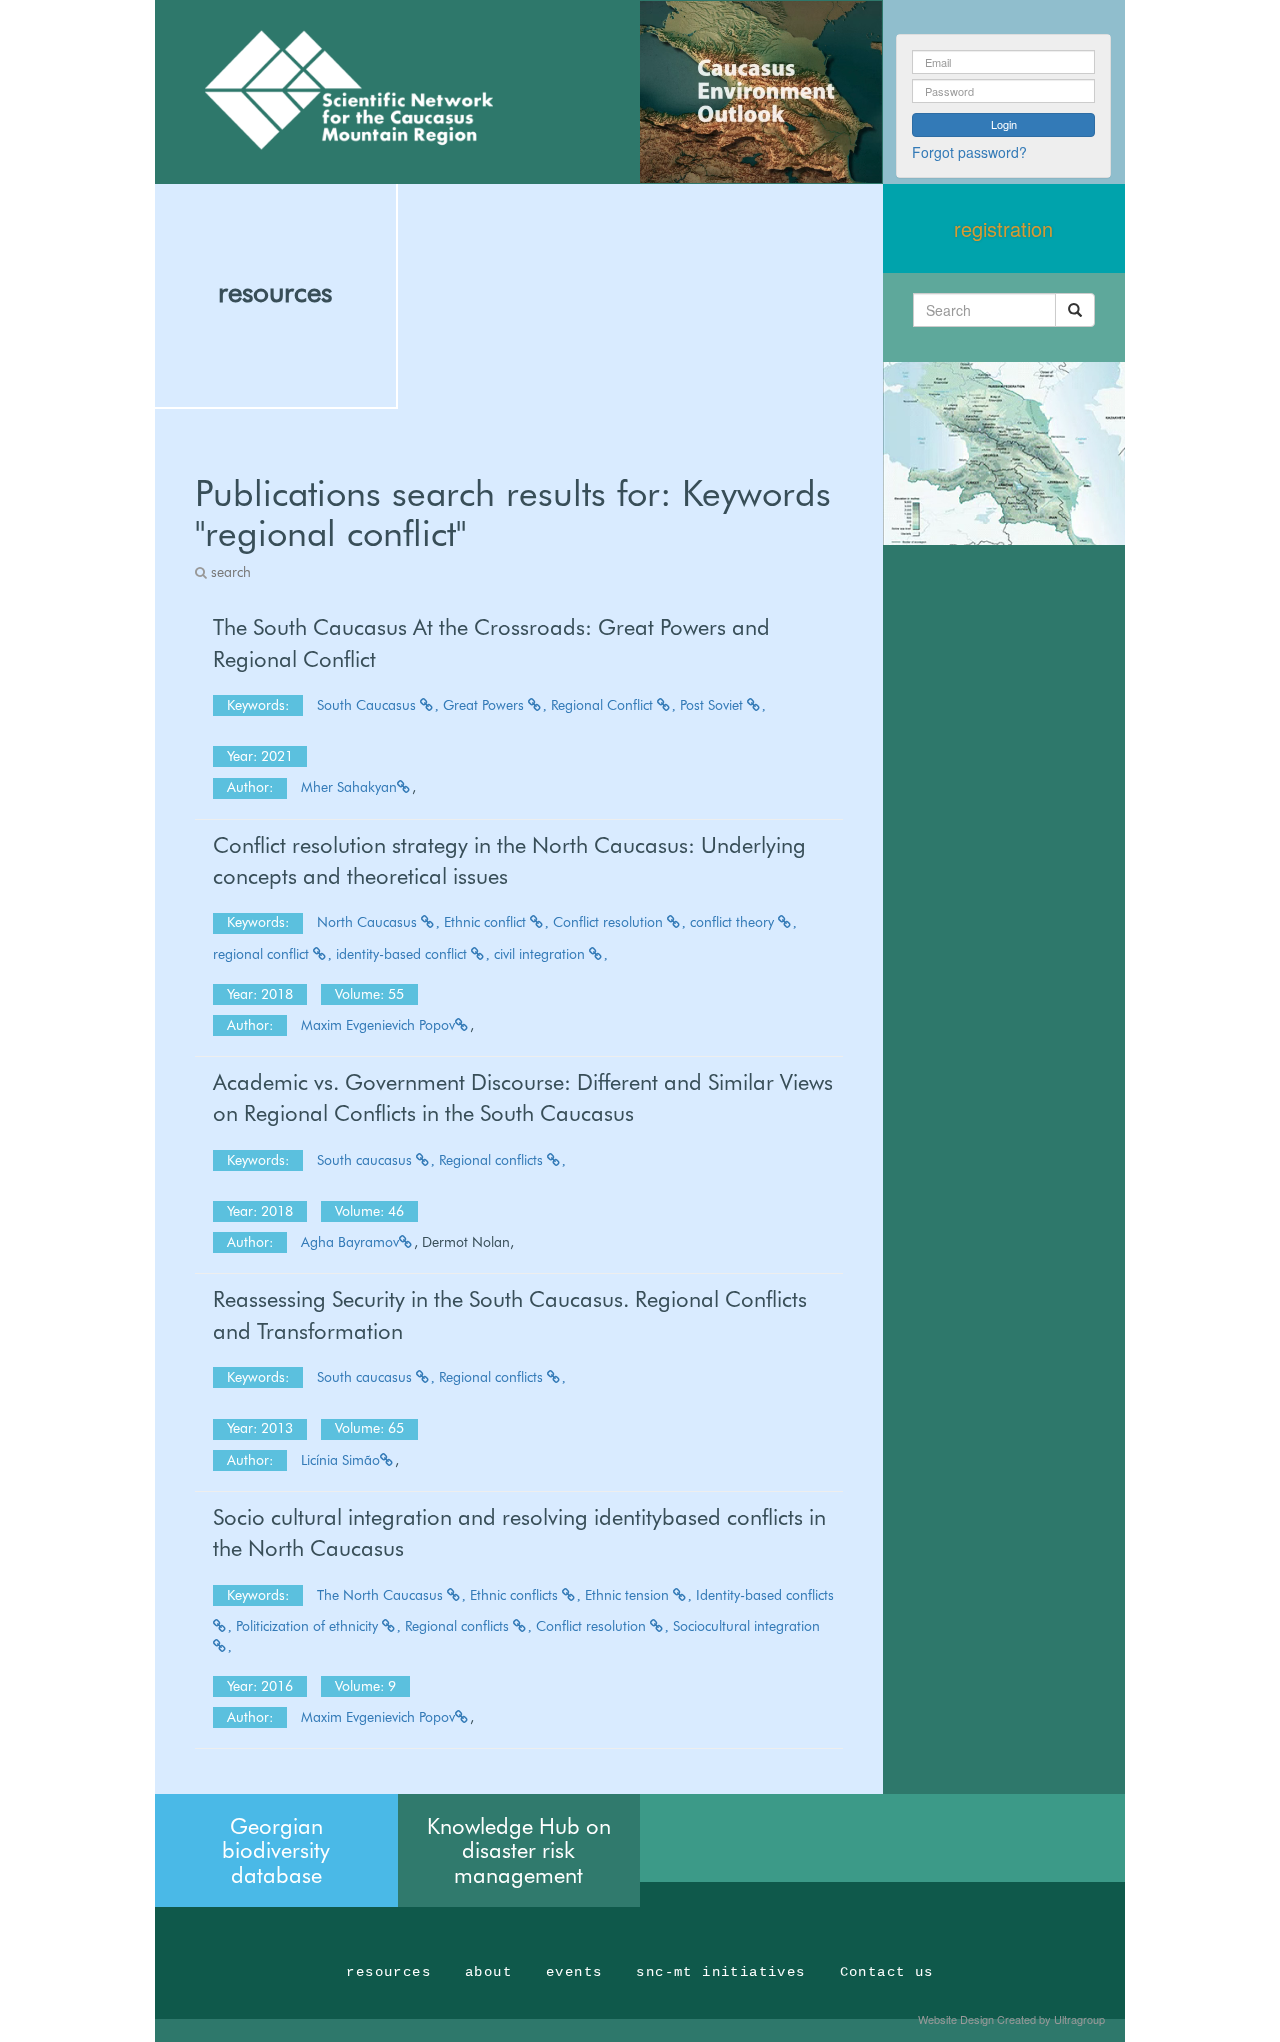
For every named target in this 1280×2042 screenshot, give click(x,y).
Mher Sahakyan (349, 787)
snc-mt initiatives (720, 1972)
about (488, 1972)
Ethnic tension (629, 1595)
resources (275, 292)
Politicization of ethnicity (309, 1626)
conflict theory (734, 922)
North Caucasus (369, 922)
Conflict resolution (610, 922)
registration (1003, 228)
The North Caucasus (382, 1595)
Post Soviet (713, 705)
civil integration (541, 954)
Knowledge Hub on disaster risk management (519, 1850)
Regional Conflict (604, 705)
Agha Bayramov (350, 1242)
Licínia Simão (340, 1460)
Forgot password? (969, 152)
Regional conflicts (493, 1160)
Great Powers (485, 705)
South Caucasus (368, 705)
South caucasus (366, 1160)
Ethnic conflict (487, 922)
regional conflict (263, 954)
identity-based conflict (403, 954)
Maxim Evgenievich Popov (378, 1025)
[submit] (1075, 310)
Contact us (887, 1972)
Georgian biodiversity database (276, 1850)
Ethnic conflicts (516, 1595)
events (574, 1972)
